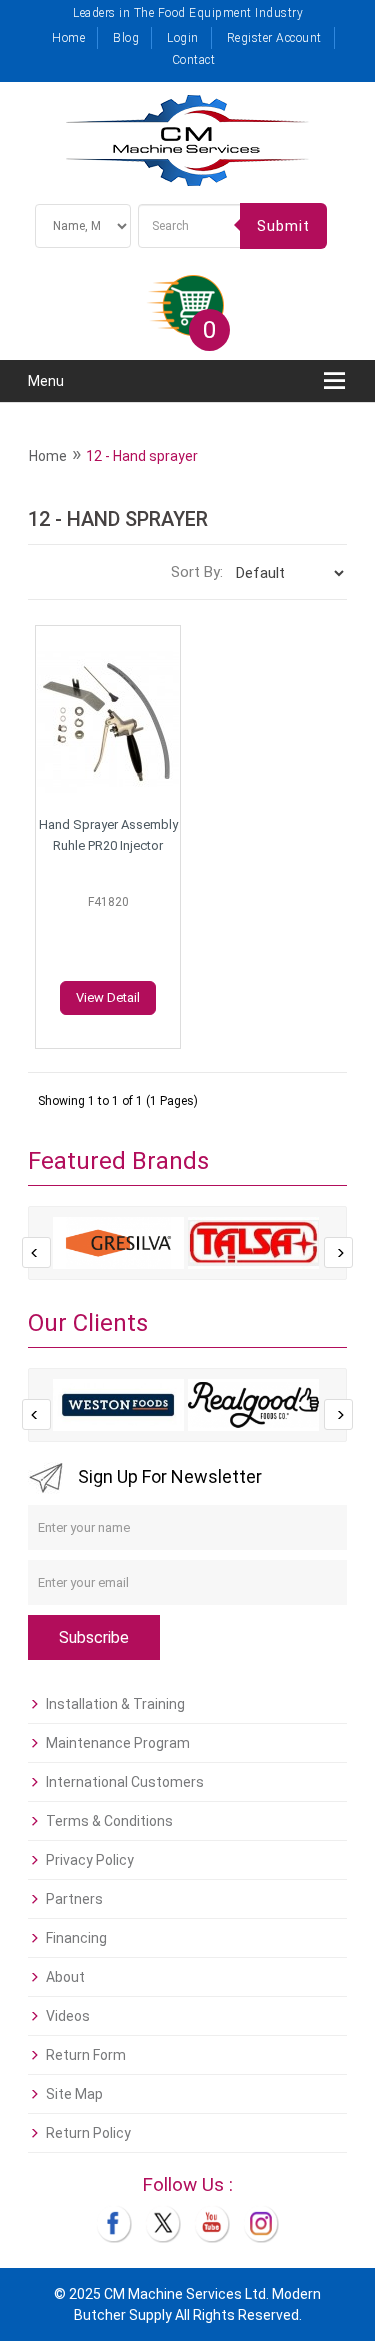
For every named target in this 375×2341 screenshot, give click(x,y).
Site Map (74, 2094)
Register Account (274, 38)
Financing (76, 1938)
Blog (126, 38)
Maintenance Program (118, 1743)
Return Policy (88, 2133)
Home (68, 38)
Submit (283, 226)
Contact (194, 60)
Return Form (86, 2055)
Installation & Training (115, 1704)
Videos (68, 2016)
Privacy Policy (90, 1860)
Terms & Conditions (109, 1821)
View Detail (108, 997)
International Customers (125, 1782)
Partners (74, 1899)
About (65, 1977)
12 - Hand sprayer (142, 456)
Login (183, 38)
